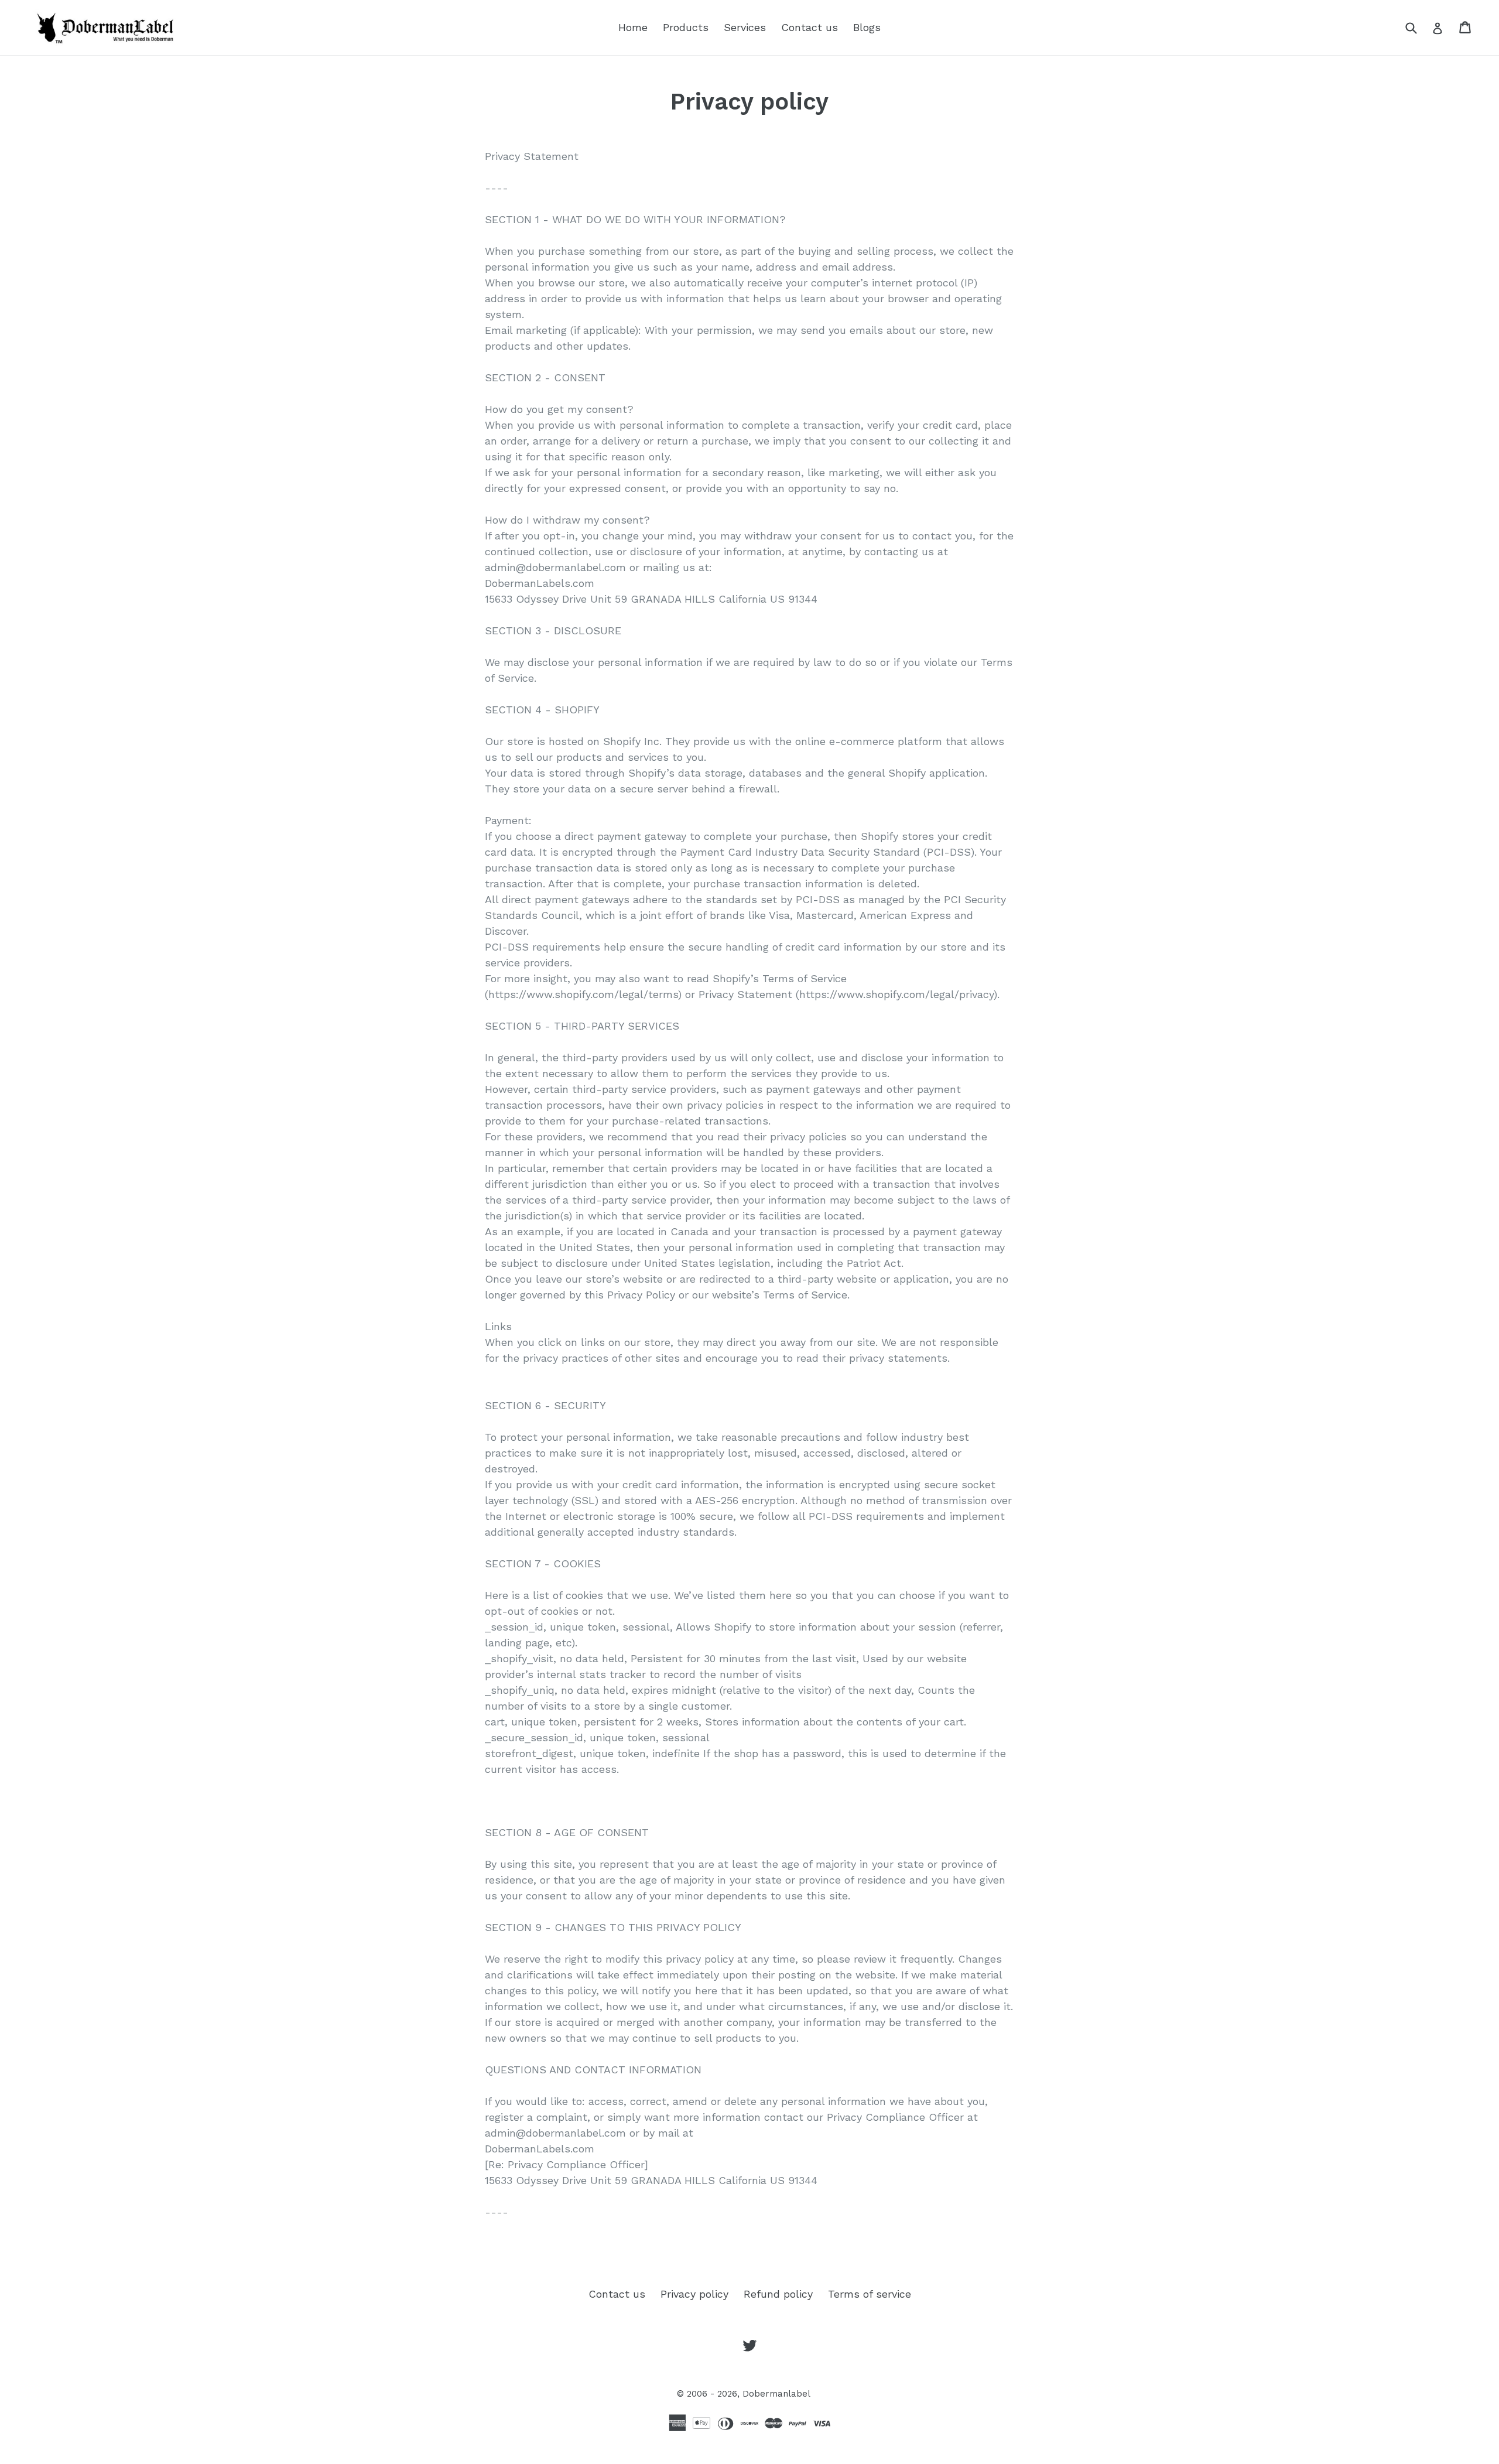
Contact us (810, 27)
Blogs (867, 27)
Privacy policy (694, 2294)
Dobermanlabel (776, 2394)
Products (686, 27)
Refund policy (778, 2294)
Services (745, 27)
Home (633, 27)
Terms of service (870, 2294)
